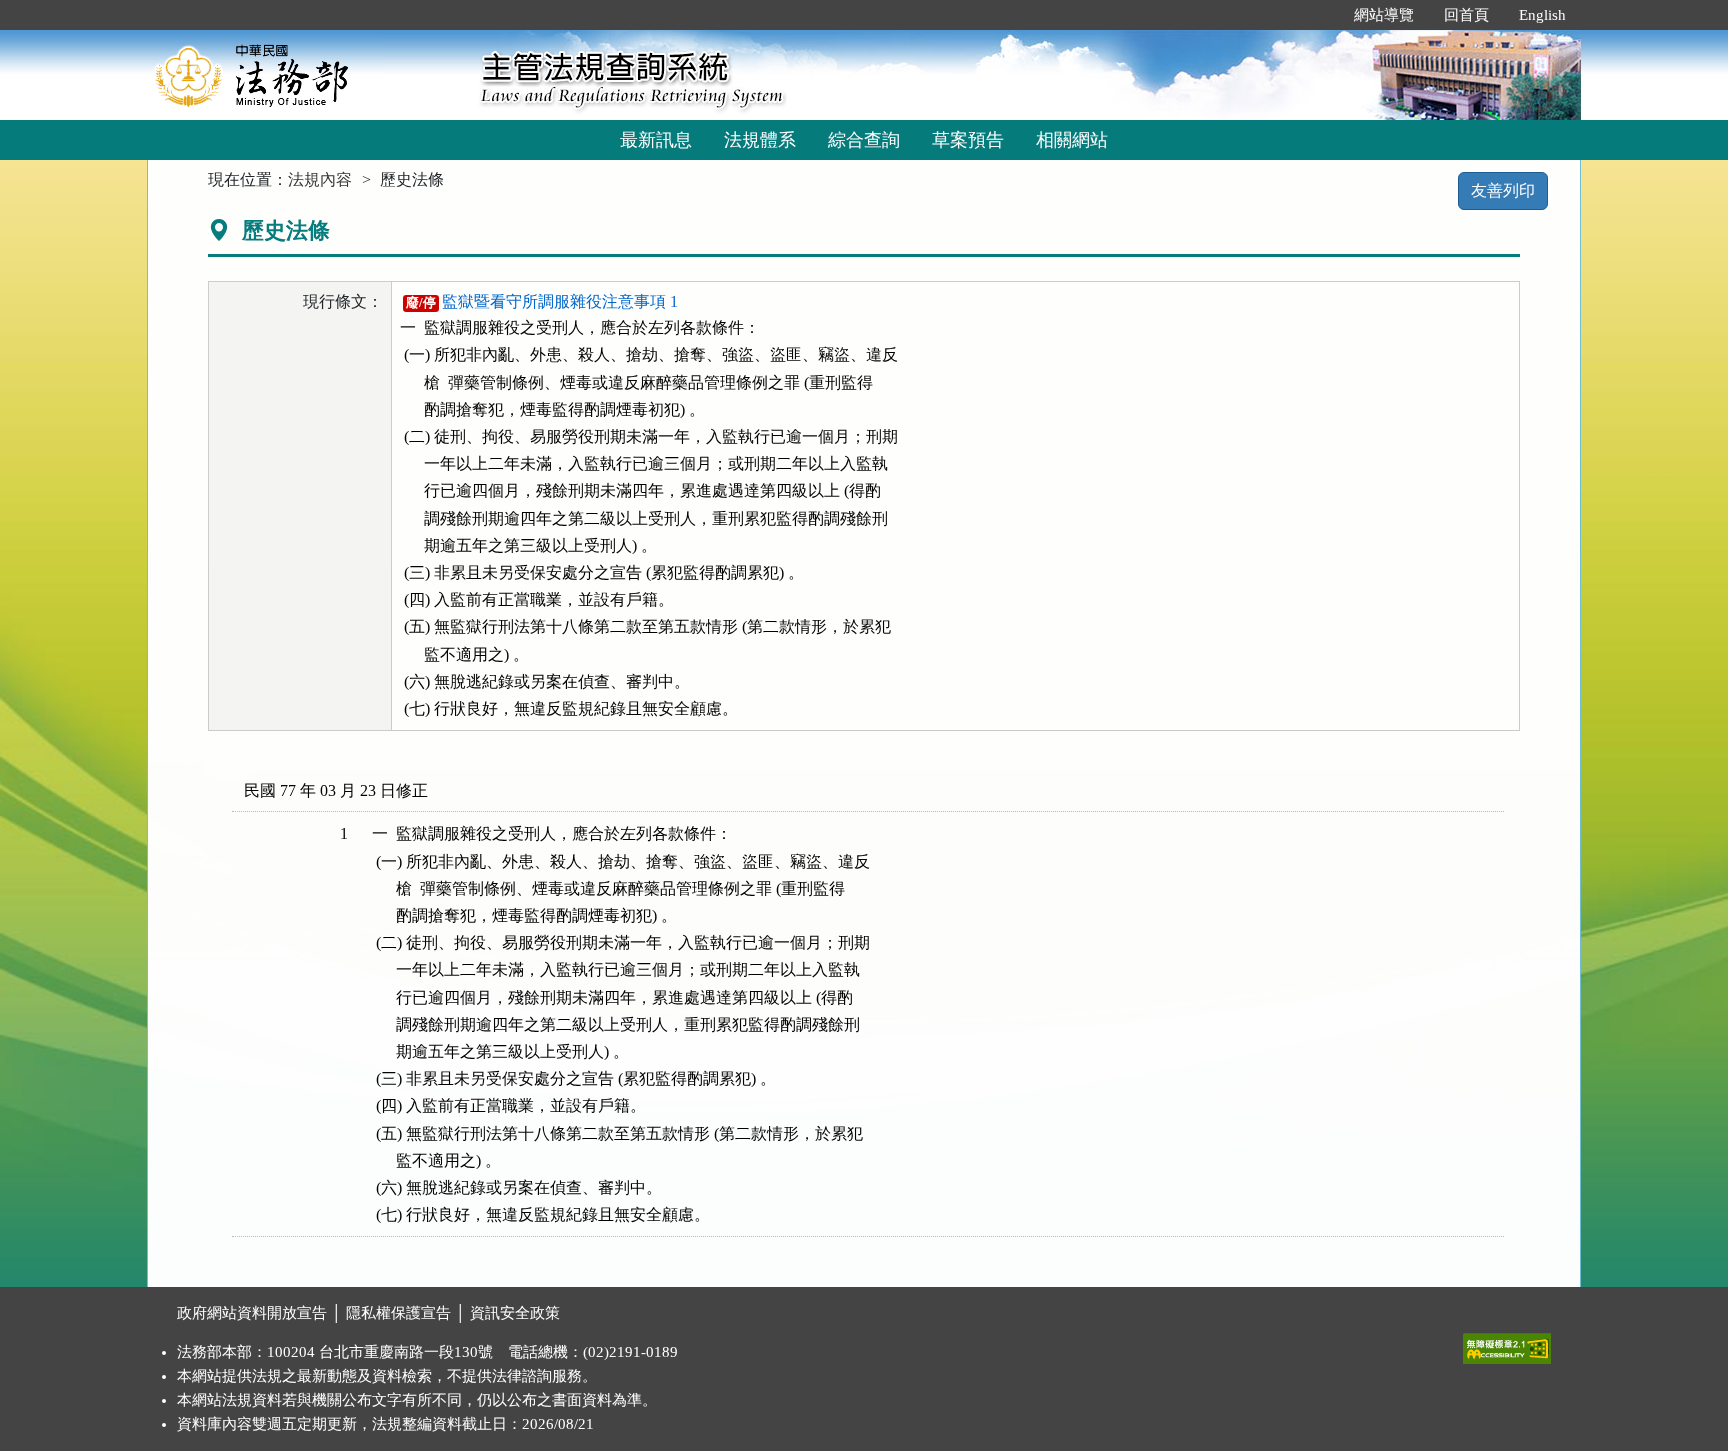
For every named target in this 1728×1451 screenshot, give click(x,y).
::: (1318, 15)
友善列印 (1503, 190)
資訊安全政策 (515, 1313)
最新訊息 (656, 140)
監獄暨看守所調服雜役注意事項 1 (541, 301)
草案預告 (968, 140)
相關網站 (1072, 140)
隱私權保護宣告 (398, 1313)
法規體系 (760, 140)
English (1542, 15)
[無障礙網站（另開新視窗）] (1507, 1344)
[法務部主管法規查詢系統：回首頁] (307, 74)
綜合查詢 (864, 140)
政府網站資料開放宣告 (252, 1313)
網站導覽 (1384, 15)
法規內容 (320, 179)
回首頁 (1466, 15)
